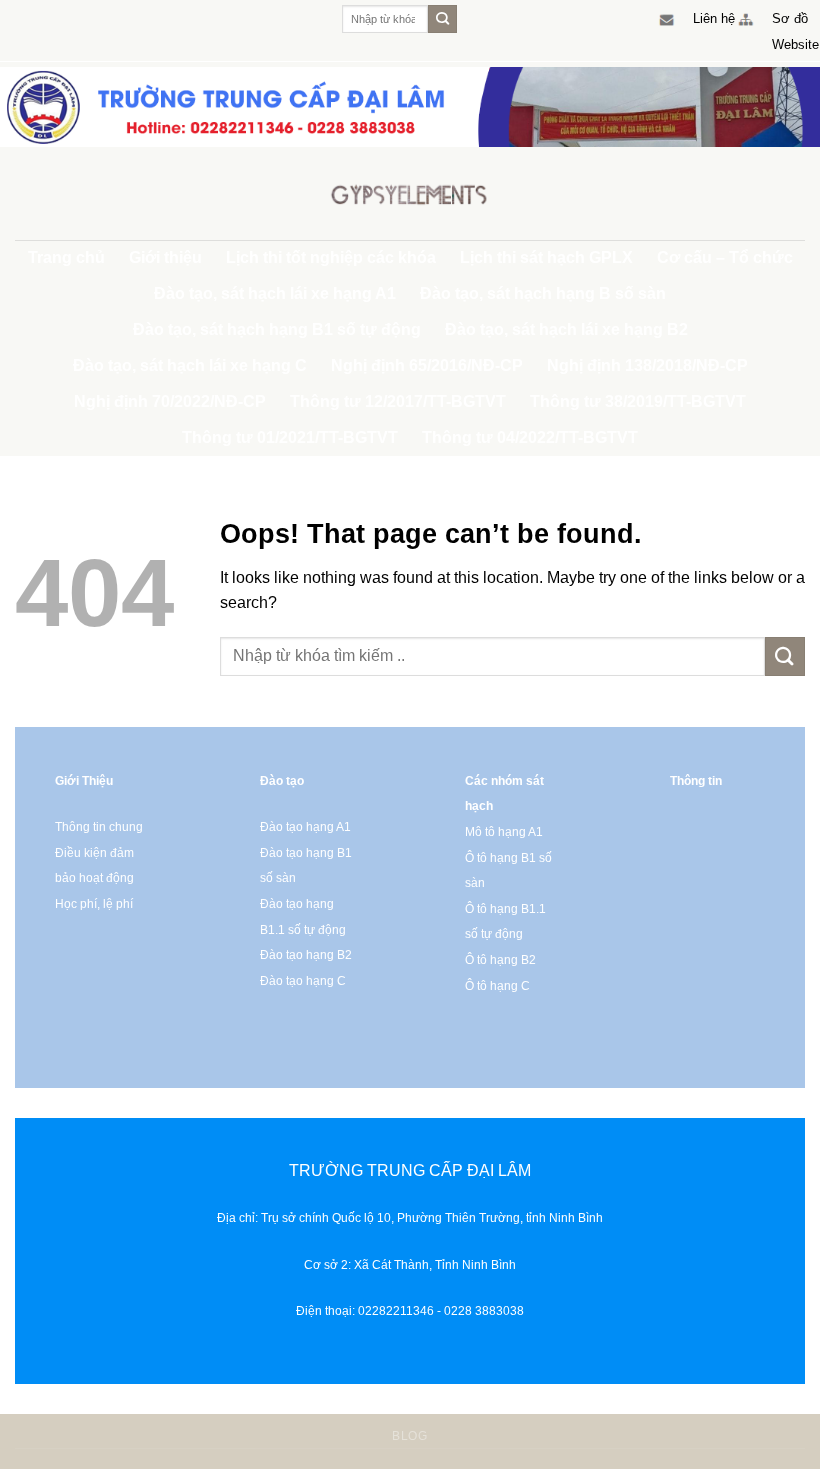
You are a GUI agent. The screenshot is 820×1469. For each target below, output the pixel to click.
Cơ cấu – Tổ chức (725, 257)
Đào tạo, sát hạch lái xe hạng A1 (275, 293)
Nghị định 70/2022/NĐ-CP (170, 401)
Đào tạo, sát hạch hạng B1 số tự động (277, 329)
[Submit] (442, 19)
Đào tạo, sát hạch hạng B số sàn (543, 293)
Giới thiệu (165, 257)
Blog (409, 1436)
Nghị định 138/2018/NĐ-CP (647, 365)
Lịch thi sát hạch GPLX (546, 257)
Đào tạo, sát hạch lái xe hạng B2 (566, 329)
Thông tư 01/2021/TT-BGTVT (290, 437)
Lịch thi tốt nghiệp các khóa (331, 257)
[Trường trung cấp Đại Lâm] (410, 193)
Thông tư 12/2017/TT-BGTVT (398, 401)
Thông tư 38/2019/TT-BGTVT (638, 401)
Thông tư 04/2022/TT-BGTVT (530, 437)
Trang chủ (66, 257)
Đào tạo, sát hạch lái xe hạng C (190, 365)
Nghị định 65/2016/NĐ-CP (427, 365)
